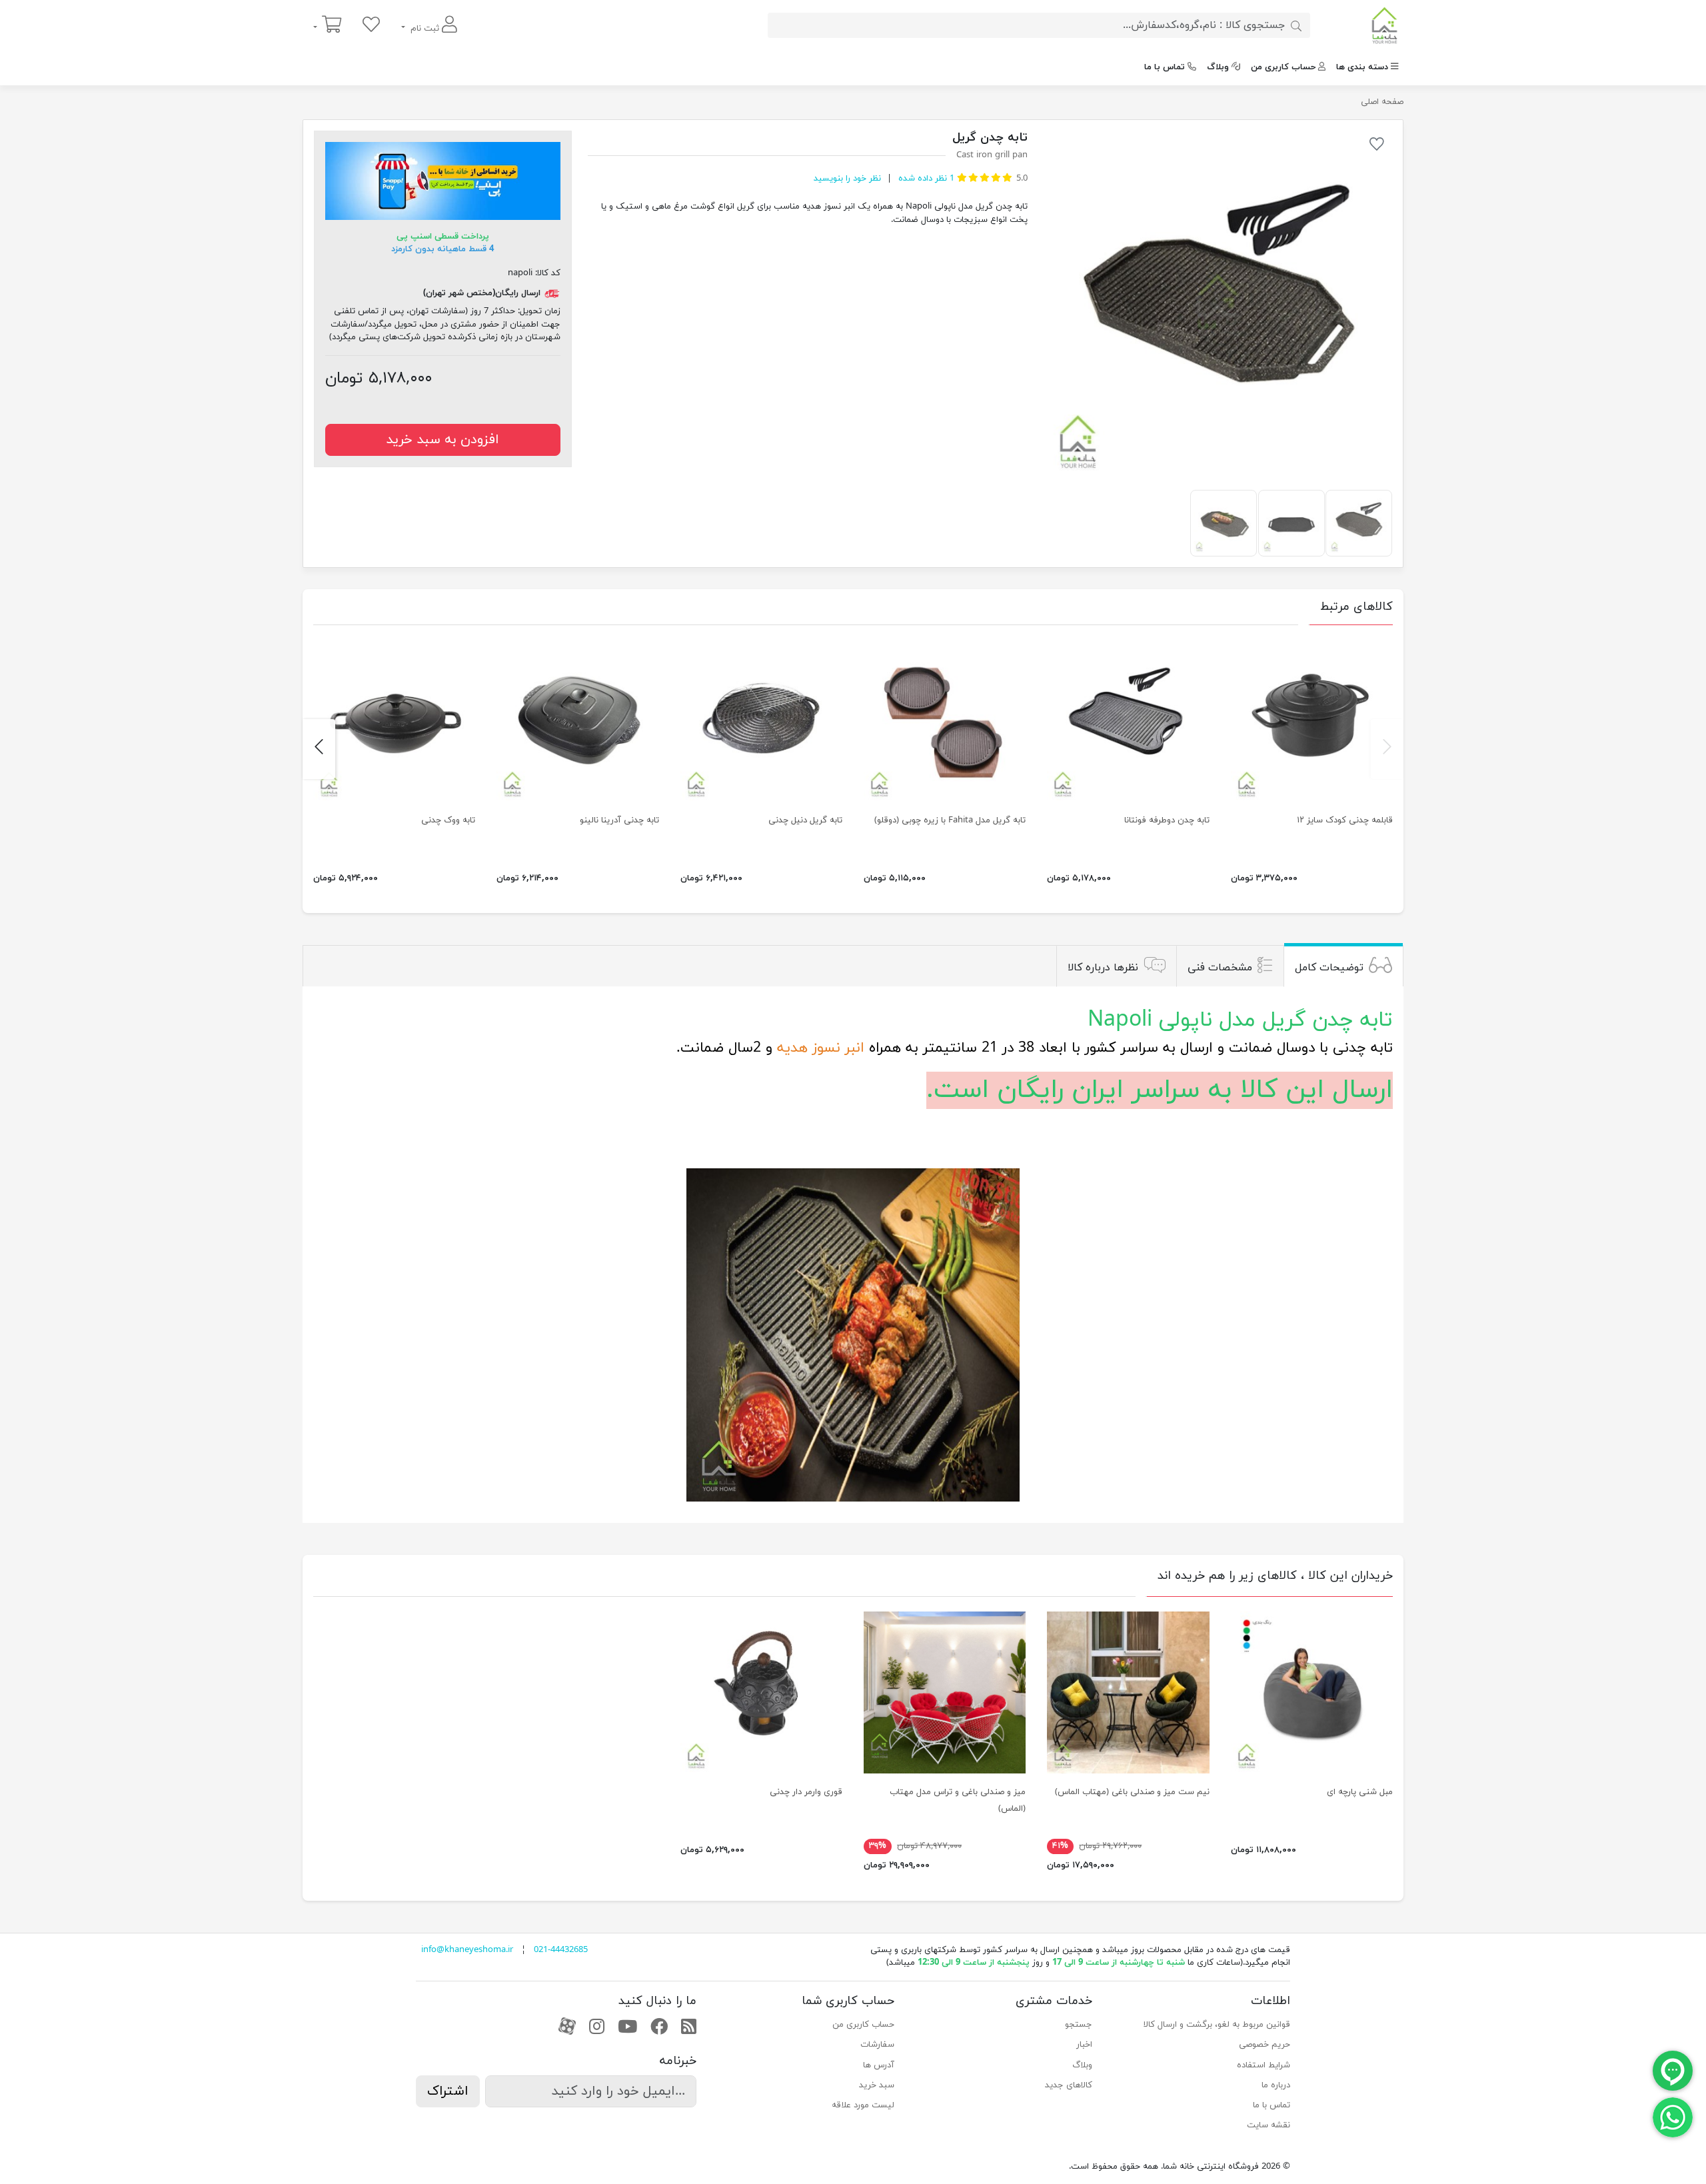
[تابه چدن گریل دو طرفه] (1218, 305)
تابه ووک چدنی (448, 820)
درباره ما (1276, 2085)
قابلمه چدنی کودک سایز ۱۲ (1345, 820)
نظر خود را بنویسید (847, 179)
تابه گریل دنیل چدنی (805, 820)
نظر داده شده (925, 179)
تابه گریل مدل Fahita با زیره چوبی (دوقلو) (950, 820)
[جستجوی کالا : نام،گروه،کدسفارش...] (1296, 25)
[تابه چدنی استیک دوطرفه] (761, 720)
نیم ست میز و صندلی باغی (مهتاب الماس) (1132, 1792)
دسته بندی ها (1362, 67)
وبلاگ (1218, 67)
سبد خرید (877, 2085)
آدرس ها (879, 2065)
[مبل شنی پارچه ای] (1312, 1692)
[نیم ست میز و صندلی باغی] (1128, 1692)
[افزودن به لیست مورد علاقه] (1377, 147)
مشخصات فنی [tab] (1220, 968)
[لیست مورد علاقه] (371, 26)
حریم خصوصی (1265, 2045)
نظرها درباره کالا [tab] (1103, 968)
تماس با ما (1165, 67)
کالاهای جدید (1069, 2085)
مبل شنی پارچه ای (1360, 1792)
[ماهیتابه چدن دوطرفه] (1128, 720)
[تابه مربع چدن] (577, 720)
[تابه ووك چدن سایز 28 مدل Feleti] (394, 720)
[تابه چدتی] (945, 720)
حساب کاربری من (1283, 67)
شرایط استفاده (1264, 2065)
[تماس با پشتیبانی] (1673, 2117)
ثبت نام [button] (425, 29)
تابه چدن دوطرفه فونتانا (1167, 820)
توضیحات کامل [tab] (1329, 968)
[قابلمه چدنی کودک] (1312, 720)
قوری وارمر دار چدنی (806, 1792)
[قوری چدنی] (761, 1692)
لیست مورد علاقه (863, 2105)
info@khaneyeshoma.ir (467, 1950)
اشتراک (448, 2091)
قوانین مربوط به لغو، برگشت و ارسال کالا (1217, 2025)
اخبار (1084, 2045)
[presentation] (1387, 749)
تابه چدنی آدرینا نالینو (619, 820)
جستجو (1079, 2025)
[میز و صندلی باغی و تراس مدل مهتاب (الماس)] (945, 1692)
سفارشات (877, 2045)
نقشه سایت (1269, 2125)
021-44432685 (561, 1950)
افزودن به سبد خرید (442, 440)
